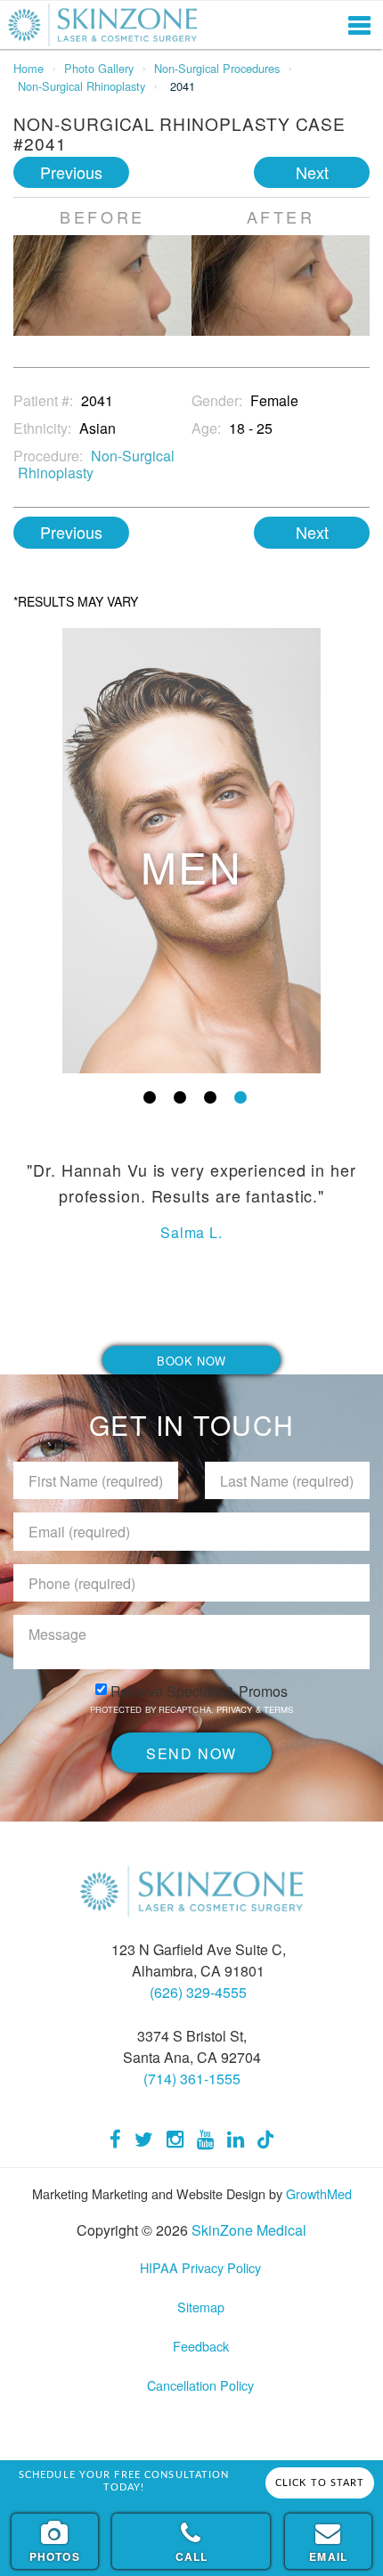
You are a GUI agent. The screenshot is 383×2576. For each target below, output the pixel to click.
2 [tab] (180, 1097)
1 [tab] (150, 1097)
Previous (71, 172)
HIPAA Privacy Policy (200, 2267)
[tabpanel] (191, 851)
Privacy (236, 1709)
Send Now (191, 1753)
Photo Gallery (99, 68)
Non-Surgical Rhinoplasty (81, 86)
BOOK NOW (191, 1361)
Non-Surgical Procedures (217, 68)
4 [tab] (240, 1097)
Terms (277, 1709)
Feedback (201, 2346)
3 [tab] (210, 1097)
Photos (55, 2556)
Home (29, 68)
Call (192, 2556)
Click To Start (320, 2483)
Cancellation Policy (200, 2385)
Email (328, 2556)
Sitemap (201, 2307)
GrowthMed (319, 2193)
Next (312, 172)
